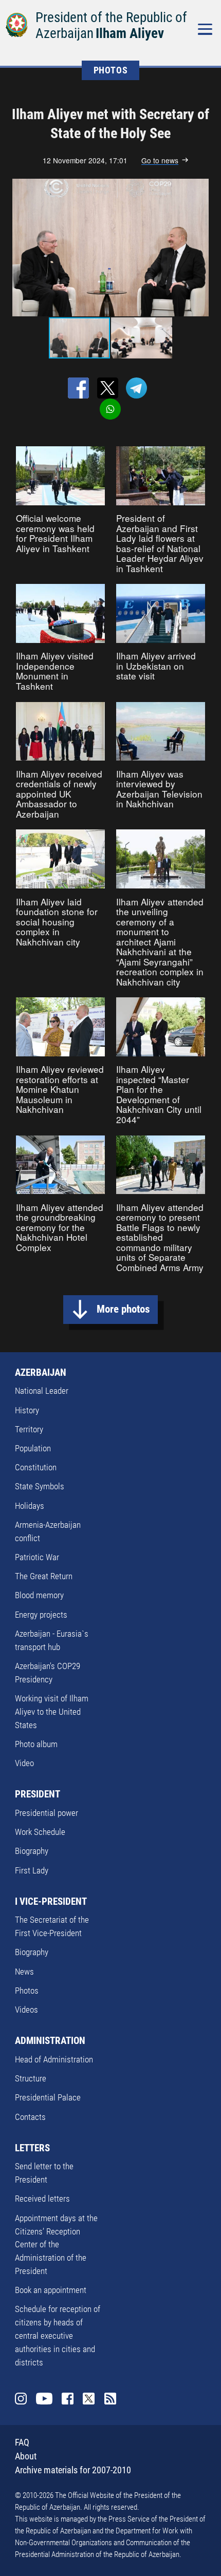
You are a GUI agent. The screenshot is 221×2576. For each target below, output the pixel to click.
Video (24, 1763)
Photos (27, 1991)
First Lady (32, 1870)
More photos (123, 1309)
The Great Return (44, 1576)
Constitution (36, 1467)
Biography (32, 1851)
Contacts (30, 2117)
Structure (31, 2078)
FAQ (22, 2442)
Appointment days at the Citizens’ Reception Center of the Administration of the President (56, 2244)
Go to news (160, 160)
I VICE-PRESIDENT (51, 1901)
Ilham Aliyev (130, 33)
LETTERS (32, 2148)
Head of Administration (54, 2059)
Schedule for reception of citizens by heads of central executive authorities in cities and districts (58, 2335)
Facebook (68, 2399)
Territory (29, 1429)
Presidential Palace (48, 2097)
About (26, 2456)
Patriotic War (37, 1557)
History (27, 1410)
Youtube (44, 2399)
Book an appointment (51, 2290)
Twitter (89, 2399)
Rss (110, 2399)
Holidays (30, 1506)
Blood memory (39, 1595)
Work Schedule (40, 1832)
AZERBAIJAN (41, 1372)
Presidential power (47, 1813)
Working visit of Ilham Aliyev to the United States (52, 1712)
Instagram (21, 2399)
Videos (26, 2010)
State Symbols (40, 1486)
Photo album (36, 1744)
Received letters (42, 2199)
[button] (206, 248)
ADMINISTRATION (50, 2041)
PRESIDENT (38, 1794)
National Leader (42, 1391)
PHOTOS (111, 70)
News (24, 1972)
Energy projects (41, 1615)
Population (33, 1448)
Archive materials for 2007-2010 (73, 2470)
